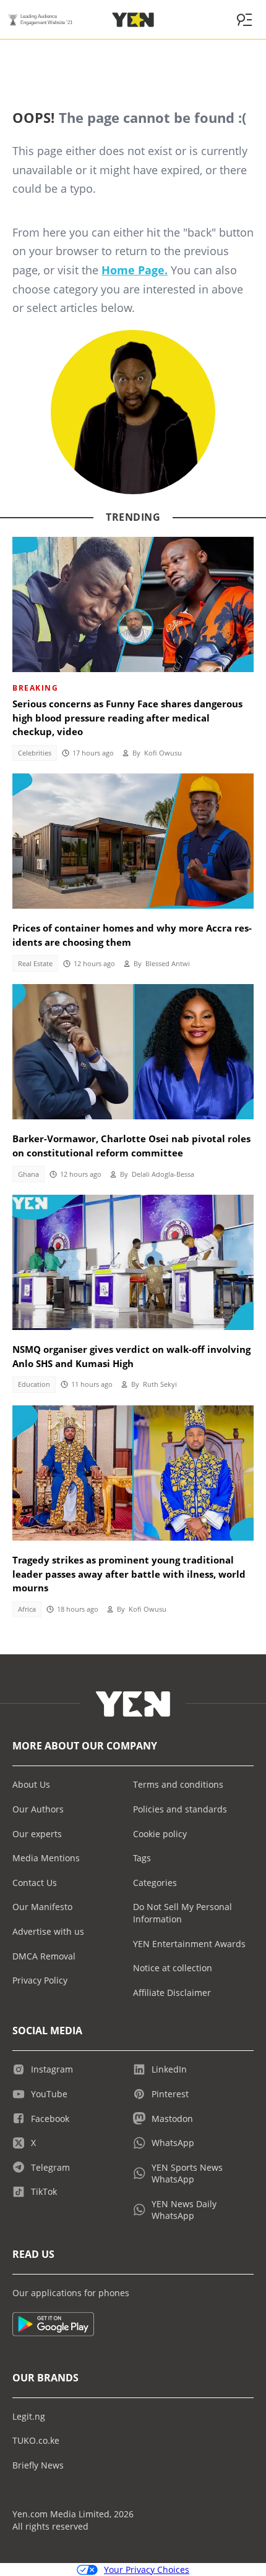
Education (34, 1384)
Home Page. (135, 270)
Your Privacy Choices (147, 2570)
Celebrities (35, 753)
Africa (27, 1609)
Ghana (28, 1174)
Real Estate (35, 964)
